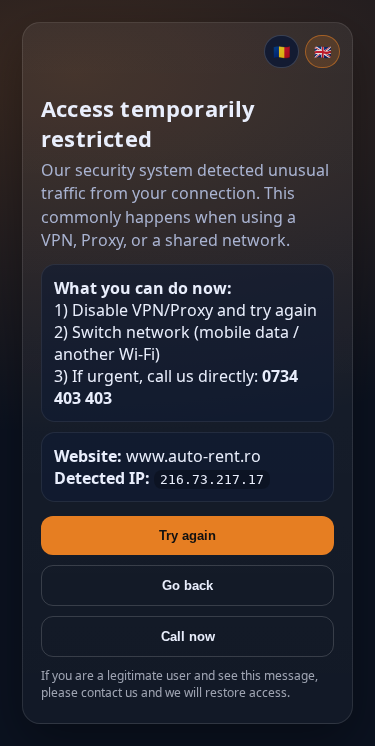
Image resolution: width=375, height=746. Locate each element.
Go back (187, 585)
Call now (188, 636)
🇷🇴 (281, 51)
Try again (187, 535)
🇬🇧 (322, 51)
